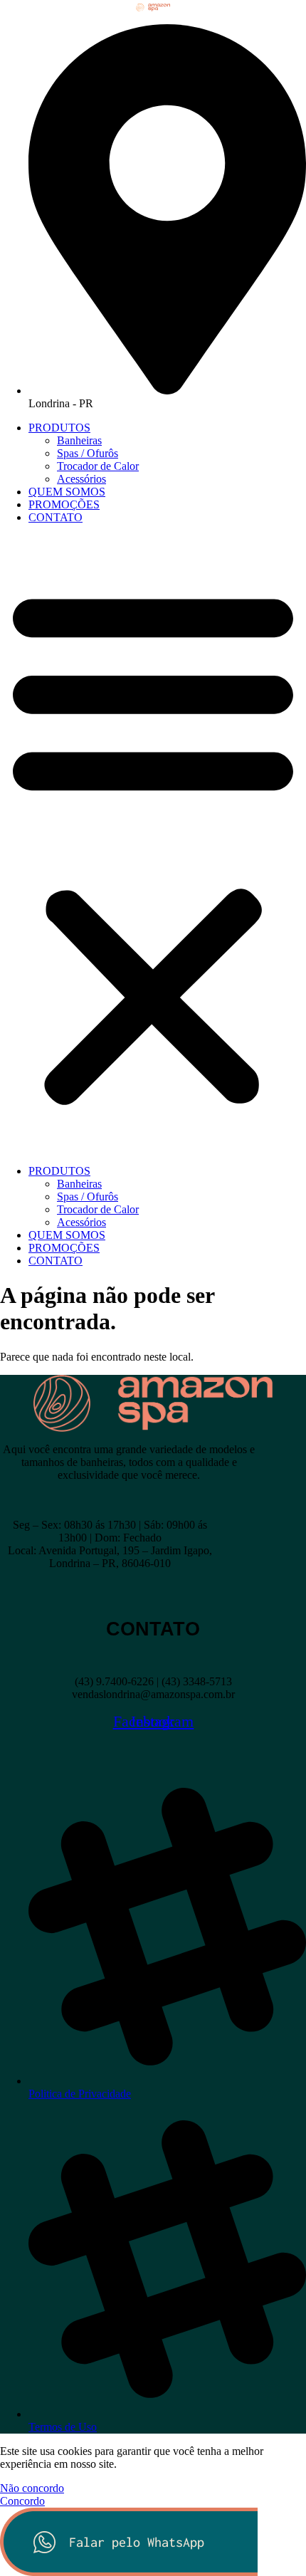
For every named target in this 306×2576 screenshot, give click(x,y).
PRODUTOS (59, 428)
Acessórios (81, 479)
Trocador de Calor (98, 466)
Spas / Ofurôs (88, 453)
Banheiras (79, 440)
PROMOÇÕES (64, 504)
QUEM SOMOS (67, 492)
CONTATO (56, 517)
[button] (153, 844)
